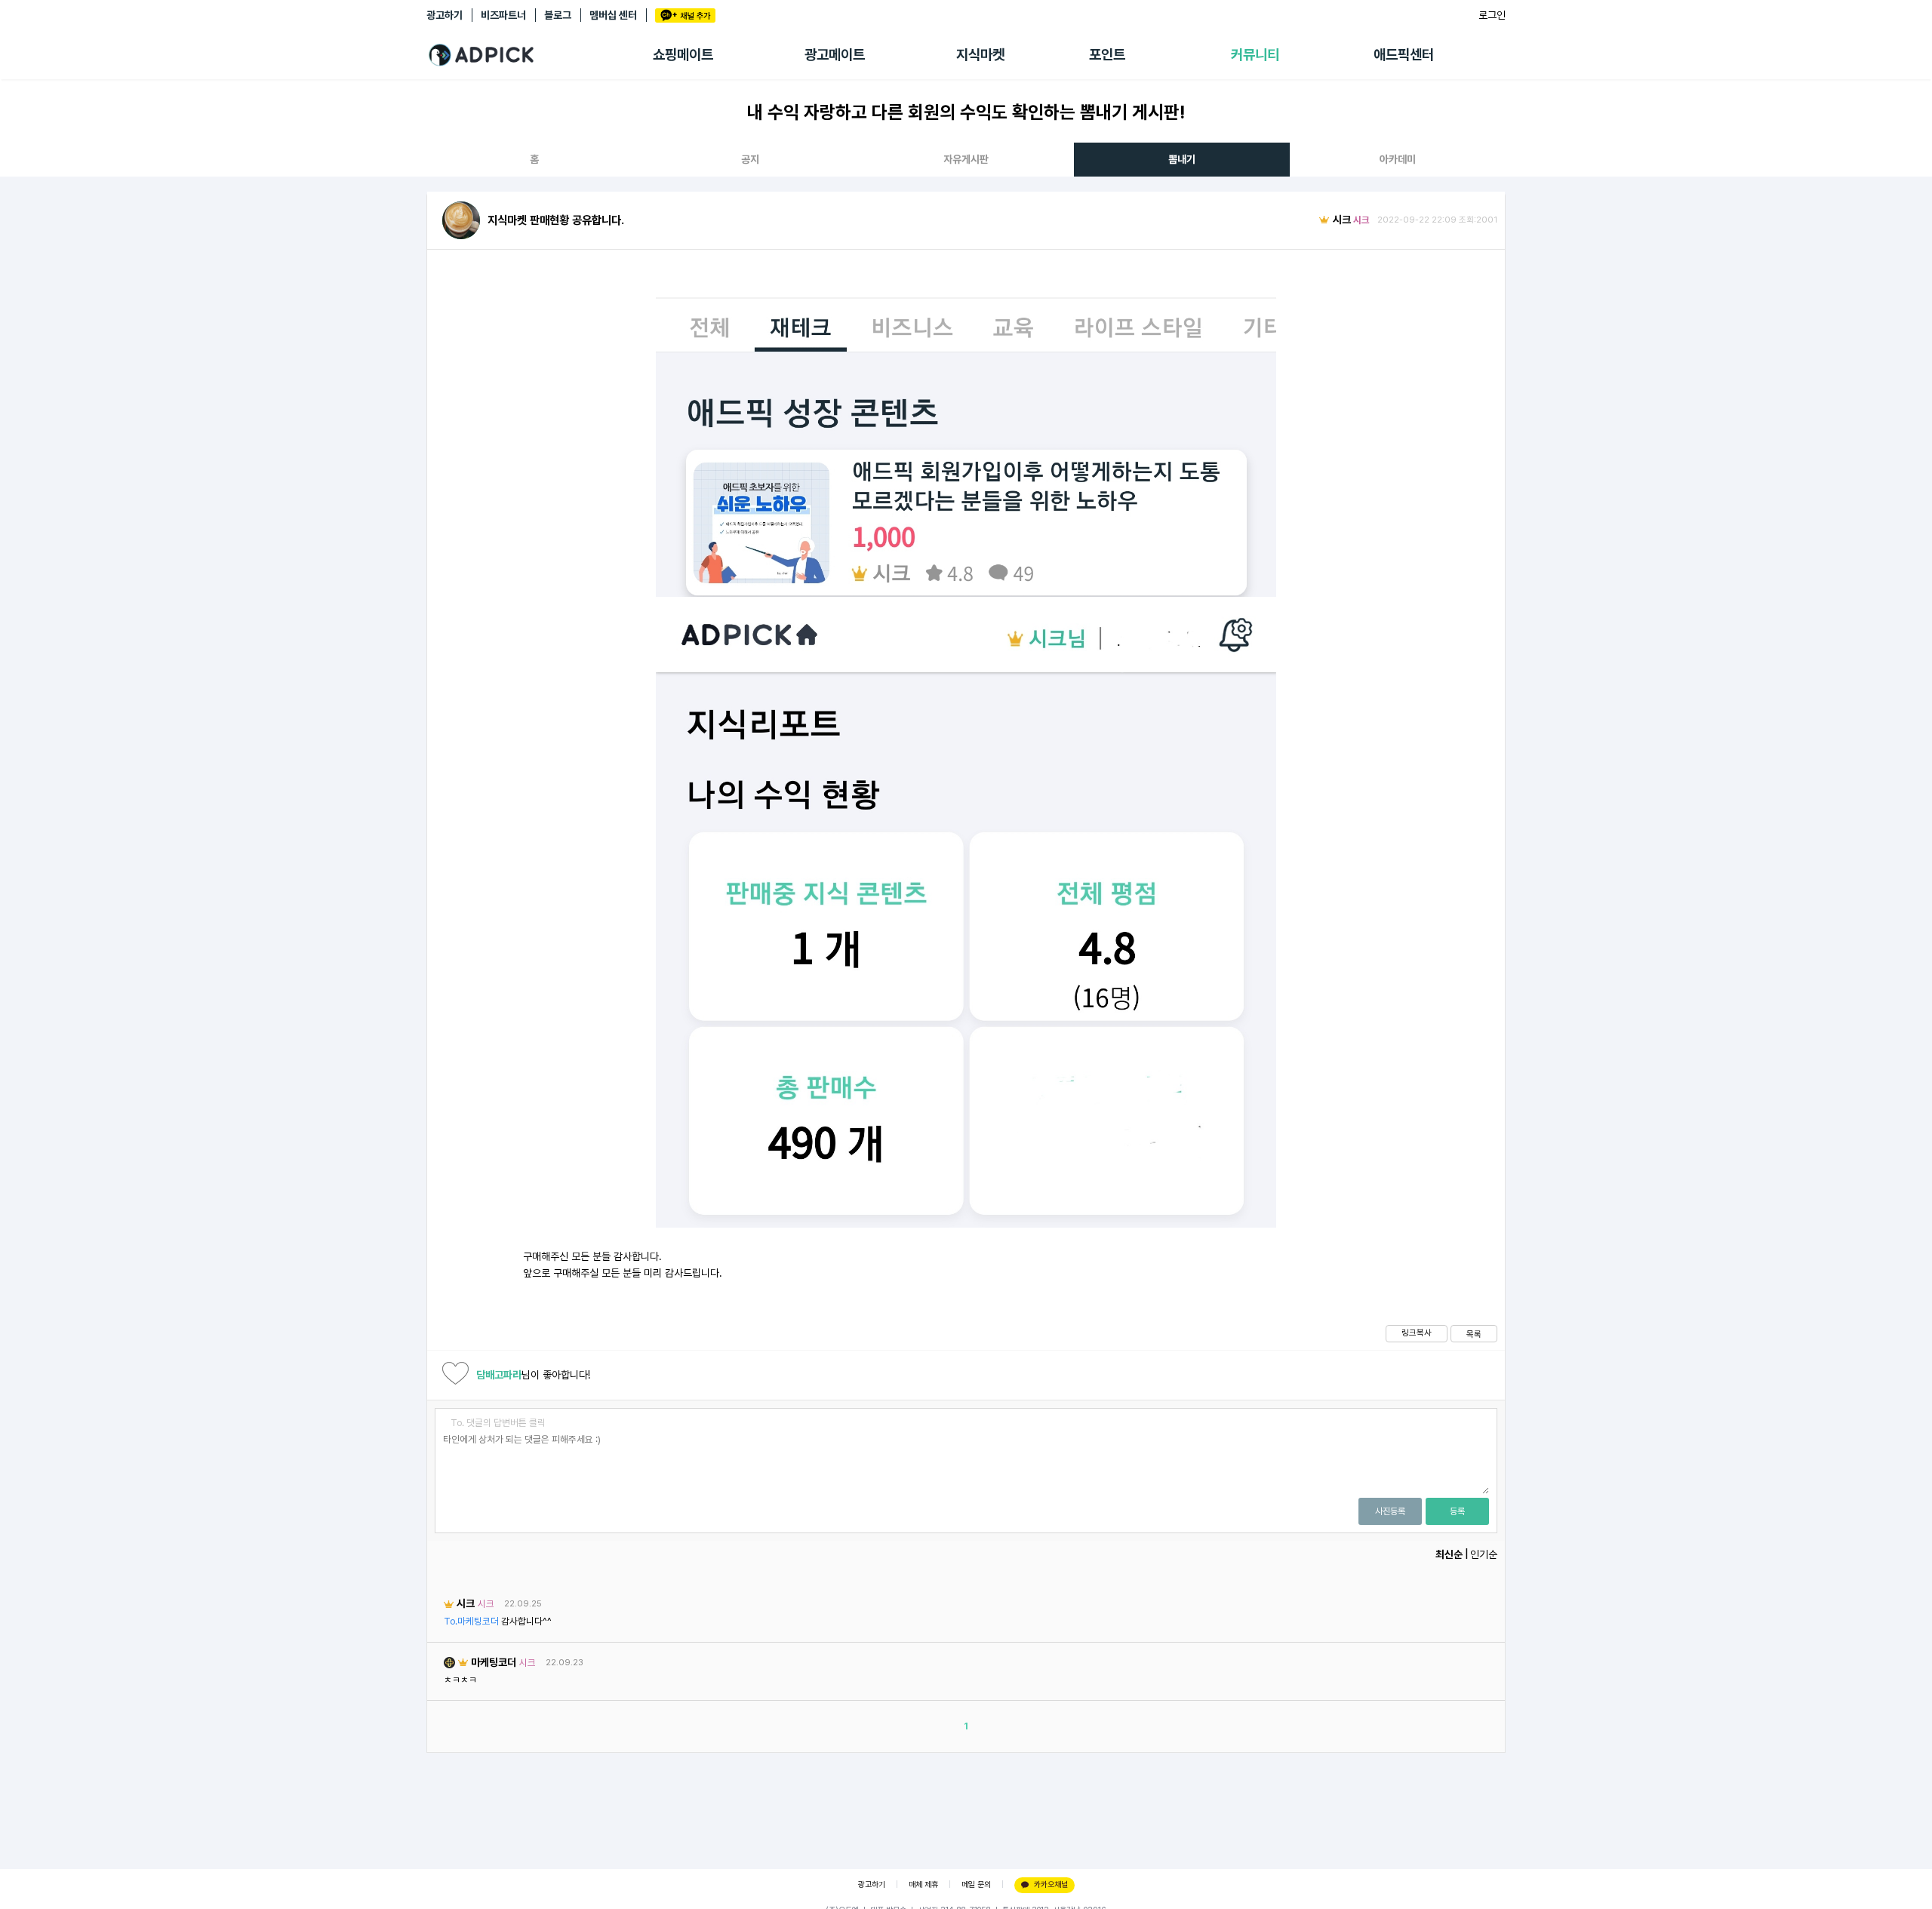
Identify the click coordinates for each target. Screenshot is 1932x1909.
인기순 (1484, 1554)
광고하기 (445, 15)
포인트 (1107, 55)
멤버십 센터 (613, 15)
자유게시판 (966, 159)
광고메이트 (835, 55)
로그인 (1492, 15)
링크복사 (1417, 1333)
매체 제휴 (923, 1884)
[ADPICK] (540, 55)
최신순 (1449, 1554)
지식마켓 (980, 55)
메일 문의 (976, 1884)
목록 (1474, 1334)
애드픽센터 (1404, 55)
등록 (1457, 1511)
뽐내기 (1182, 159)
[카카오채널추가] (685, 15)
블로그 (558, 15)
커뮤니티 (1255, 55)
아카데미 (1398, 159)
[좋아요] (455, 1375)
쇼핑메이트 (683, 55)
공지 (750, 159)
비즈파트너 (503, 15)
